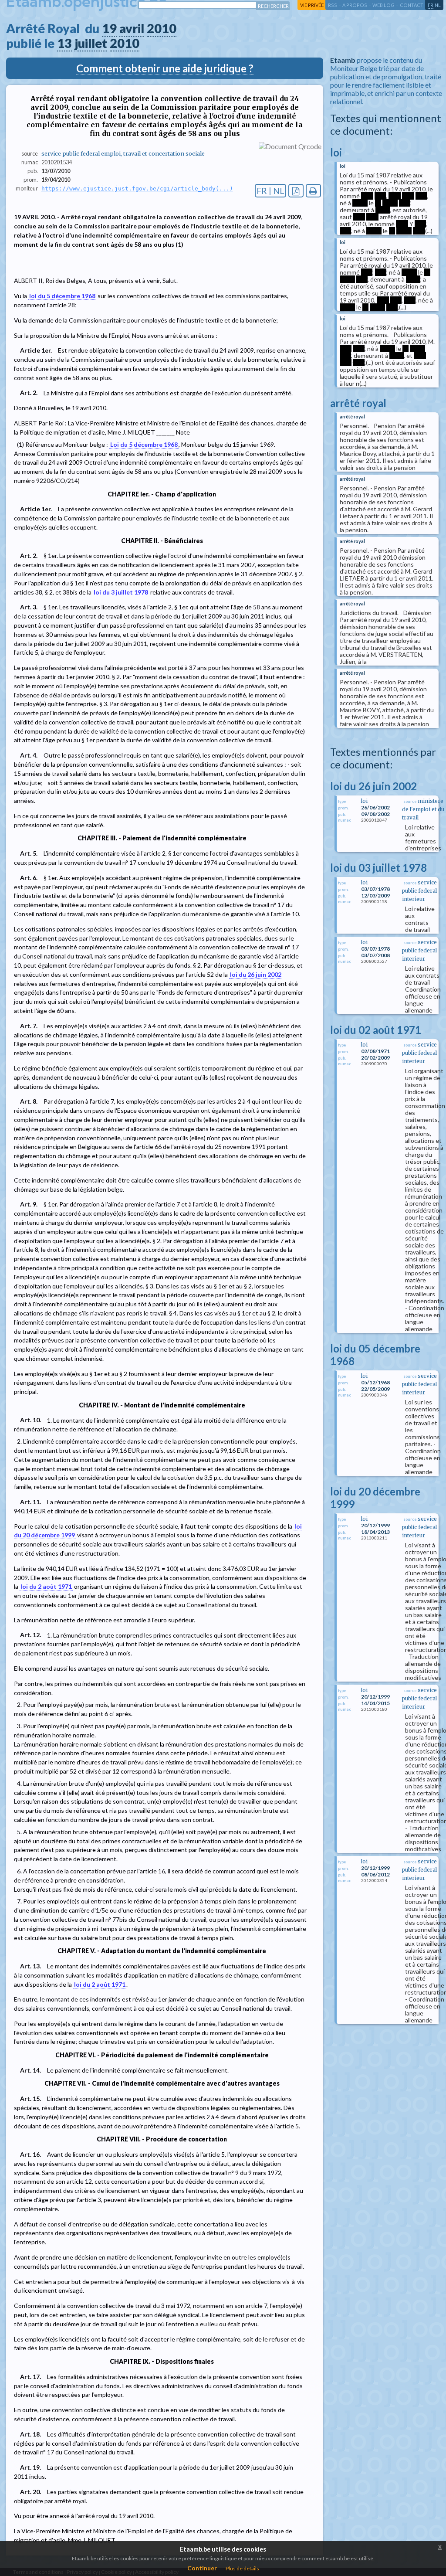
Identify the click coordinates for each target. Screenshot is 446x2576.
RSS (333, 5)
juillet (91, 43)
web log (383, 5)
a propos (355, 5)
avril (132, 28)
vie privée (312, 5)
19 (109, 28)
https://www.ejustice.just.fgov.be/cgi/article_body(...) (137, 189)
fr (431, 5)
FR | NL (270, 191)
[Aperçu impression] (313, 191)
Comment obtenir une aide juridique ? (165, 68)
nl (438, 5)
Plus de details (242, 2568)
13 (64, 43)
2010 (162, 28)
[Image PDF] (296, 191)
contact (412, 5)
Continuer (202, 2568)
